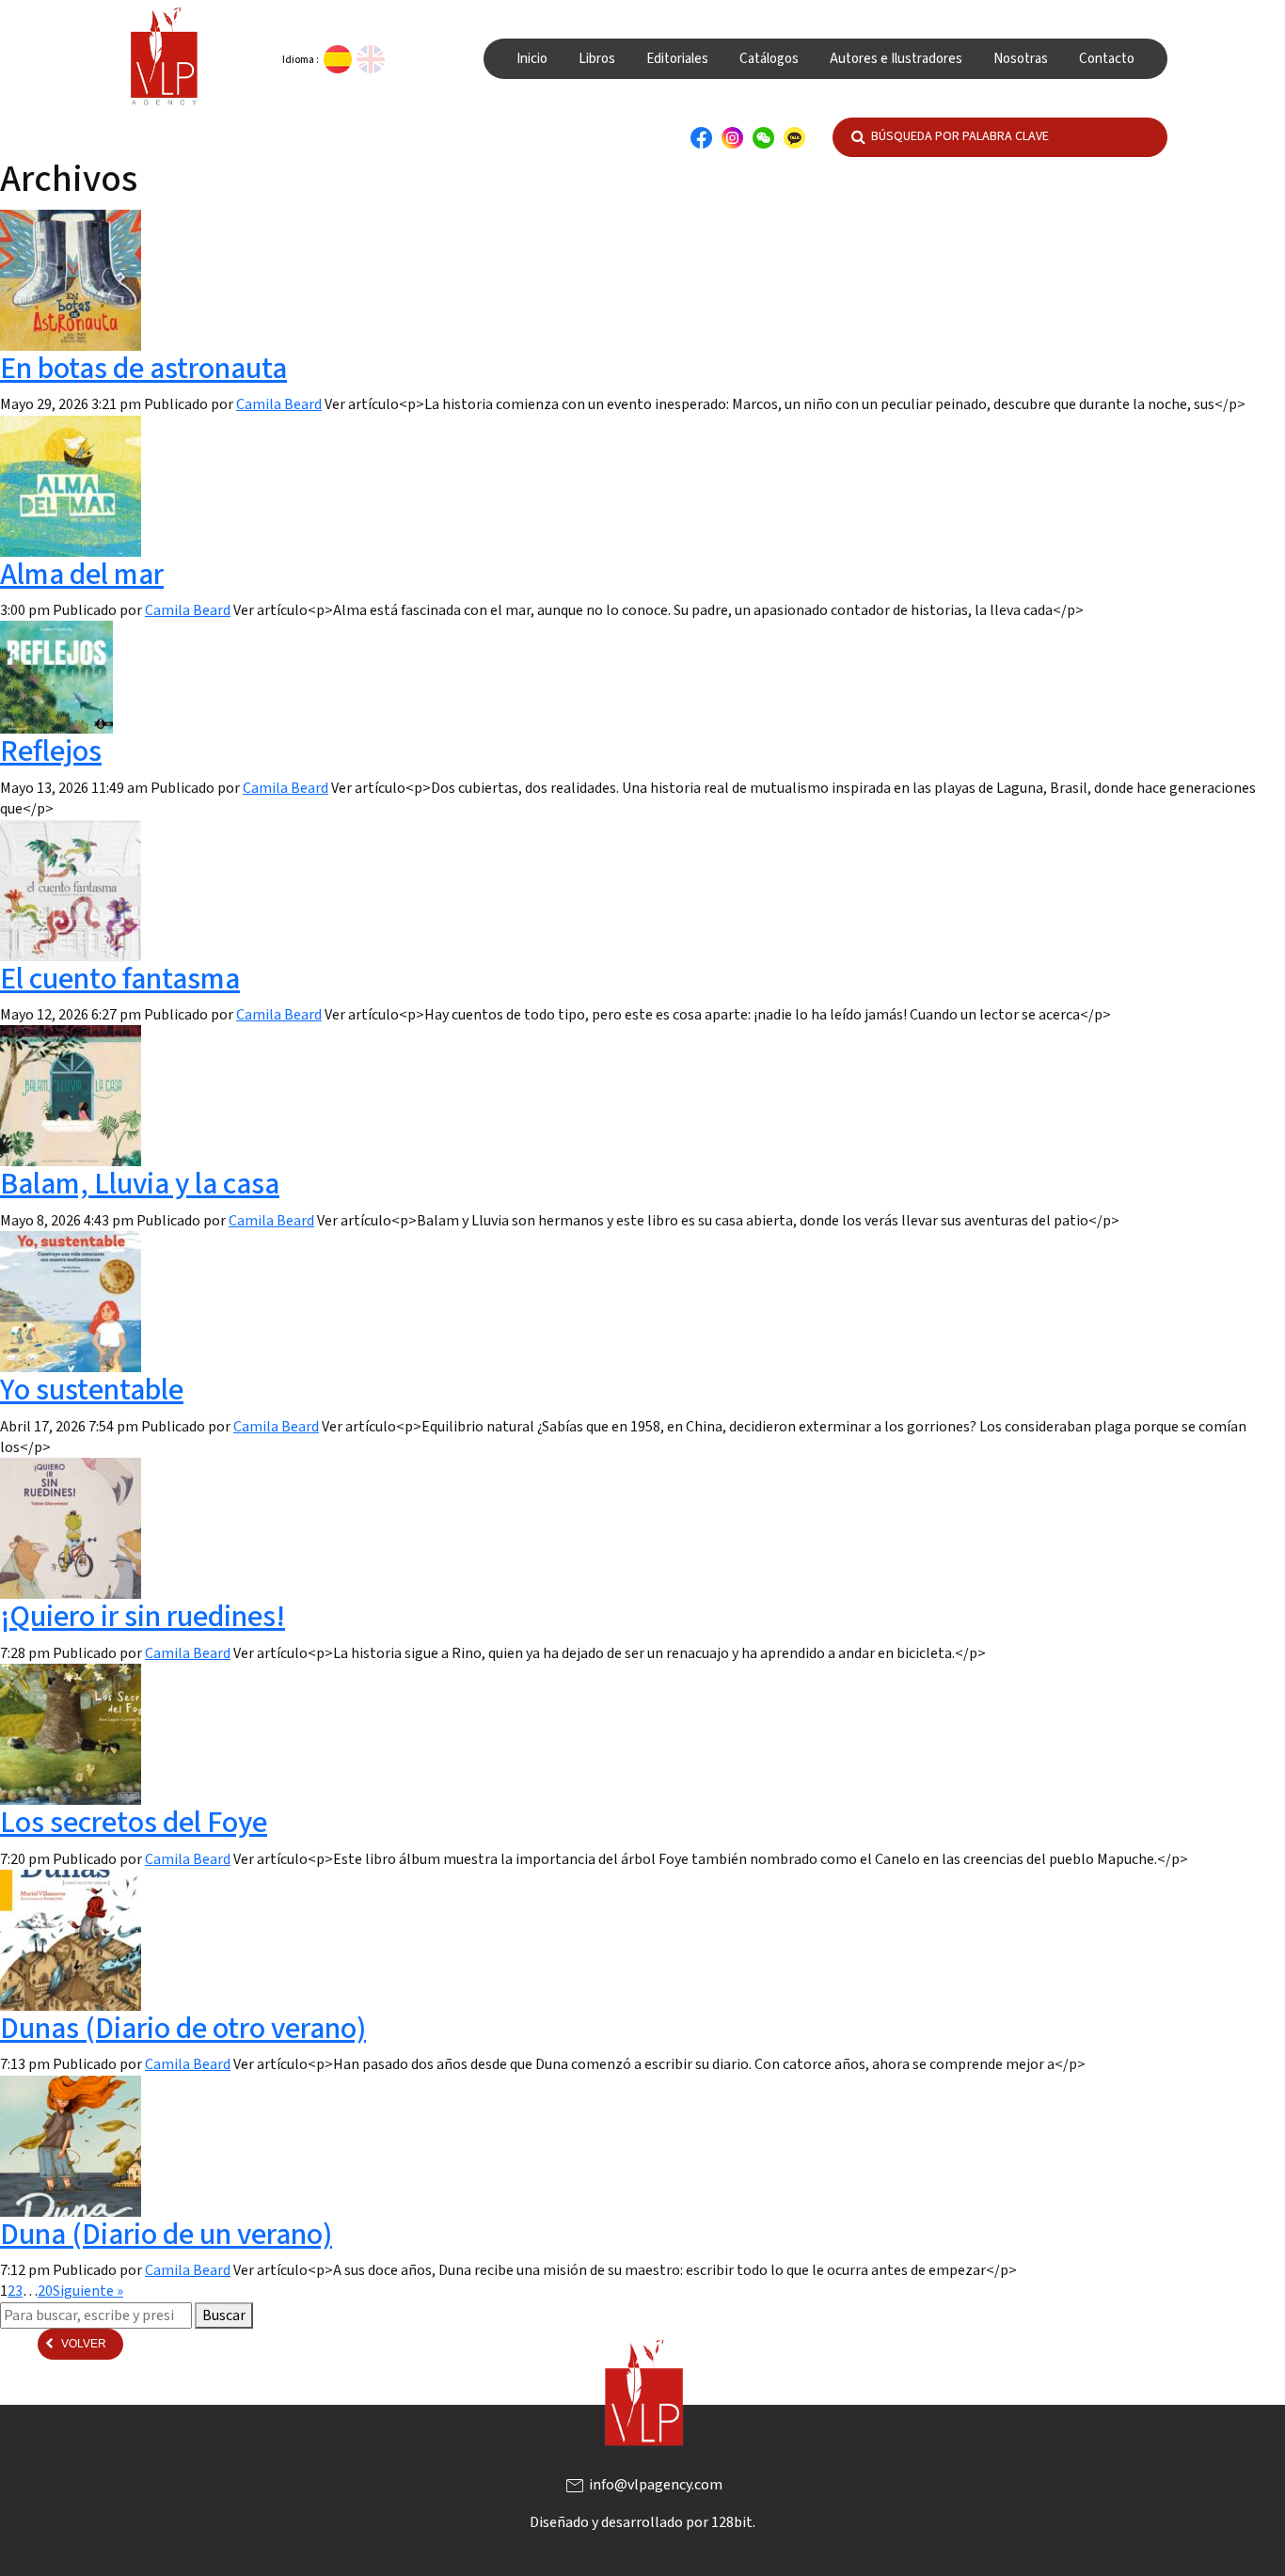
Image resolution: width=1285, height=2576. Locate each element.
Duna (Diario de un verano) (166, 2235)
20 (45, 2291)
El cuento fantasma (120, 979)
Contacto (1107, 59)
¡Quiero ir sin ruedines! (143, 1617)
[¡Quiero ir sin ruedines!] (71, 1527)
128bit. (733, 2522)
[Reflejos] (56, 676)
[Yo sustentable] (71, 1301)
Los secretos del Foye (134, 1823)
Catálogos (769, 59)
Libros (597, 59)
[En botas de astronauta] (71, 279)
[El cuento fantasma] (71, 889)
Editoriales (677, 59)
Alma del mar (82, 575)
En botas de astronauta (143, 369)
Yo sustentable (92, 1390)
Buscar (224, 2315)
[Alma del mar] (71, 485)
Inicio (532, 59)
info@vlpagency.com (643, 2485)
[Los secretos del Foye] (71, 1733)
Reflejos (51, 751)
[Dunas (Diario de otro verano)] (71, 1939)
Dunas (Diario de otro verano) (183, 2029)
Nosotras (1021, 59)
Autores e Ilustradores (896, 59)
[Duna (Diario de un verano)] (71, 2145)
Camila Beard (279, 404)
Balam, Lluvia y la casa (140, 1184)
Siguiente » (88, 2291)
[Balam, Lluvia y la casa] (71, 1095)
